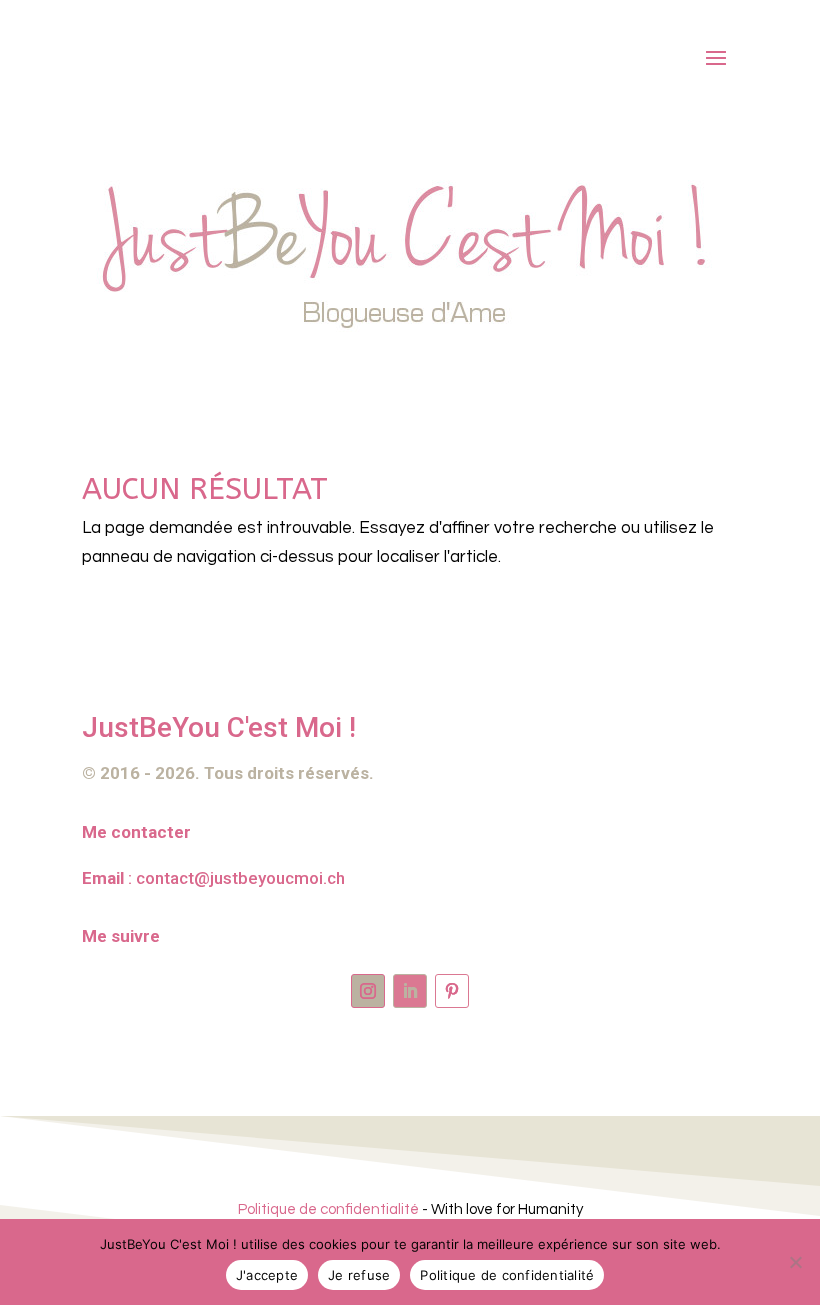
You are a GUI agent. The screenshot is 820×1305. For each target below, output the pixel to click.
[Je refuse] (795, 1262)
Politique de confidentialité (328, 1209)
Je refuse (359, 1275)
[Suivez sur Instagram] (368, 991)
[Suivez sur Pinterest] (452, 991)
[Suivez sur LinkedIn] (410, 991)
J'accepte (267, 1275)
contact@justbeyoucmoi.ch (240, 878)
